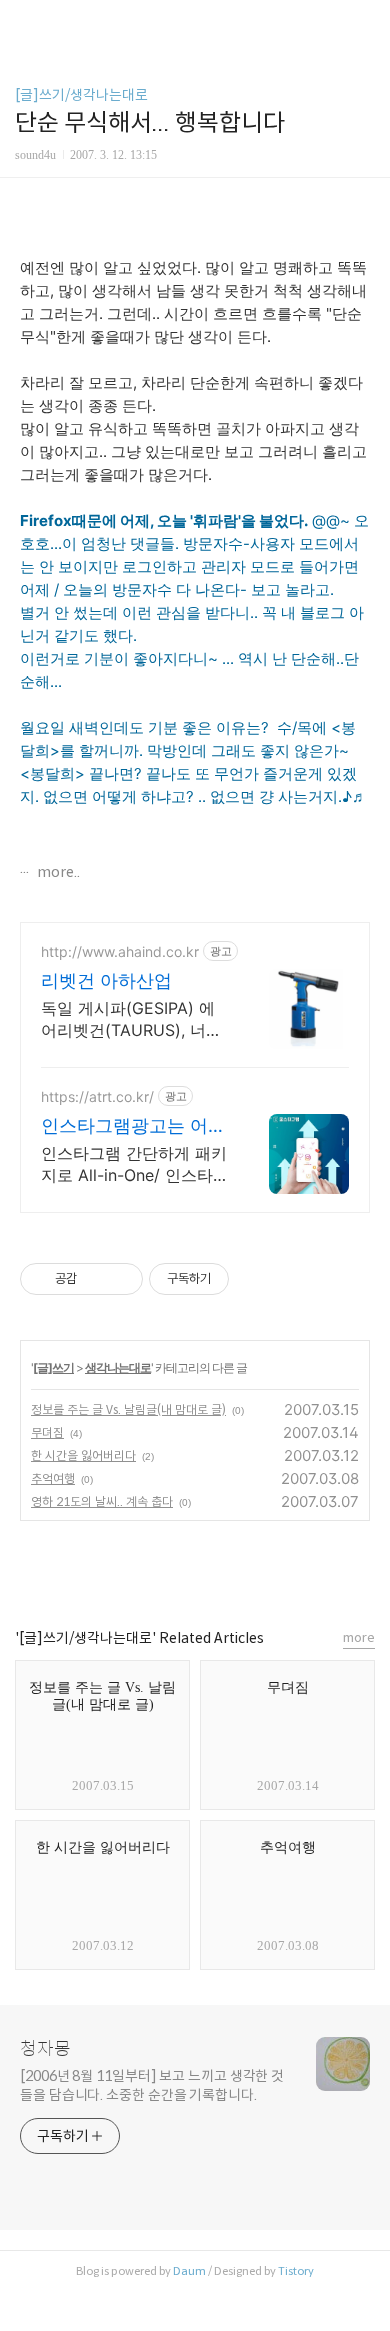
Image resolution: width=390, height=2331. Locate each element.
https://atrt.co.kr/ (97, 1096)
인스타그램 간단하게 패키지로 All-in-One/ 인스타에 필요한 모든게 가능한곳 (135, 1164)
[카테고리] (24, 22)
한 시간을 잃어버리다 (83, 1455)
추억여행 (53, 1478)
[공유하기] (95, 1279)
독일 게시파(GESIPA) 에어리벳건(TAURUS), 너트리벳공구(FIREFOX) (131, 1019)
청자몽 (45, 2049)
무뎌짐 (47, 1432)
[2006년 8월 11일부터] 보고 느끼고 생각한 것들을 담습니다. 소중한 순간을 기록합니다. (152, 2085)
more (359, 1637)
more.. (57, 872)
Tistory (296, 2271)
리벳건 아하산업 (106, 980)
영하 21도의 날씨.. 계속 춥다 (102, 1501)
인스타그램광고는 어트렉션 (133, 1126)
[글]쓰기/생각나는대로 (81, 95)
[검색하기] (365, 22)
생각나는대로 (118, 1367)
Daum (189, 2271)
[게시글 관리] (120, 1279)
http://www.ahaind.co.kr (120, 951)
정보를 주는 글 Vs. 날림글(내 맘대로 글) (128, 1409)
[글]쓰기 (53, 1367)
